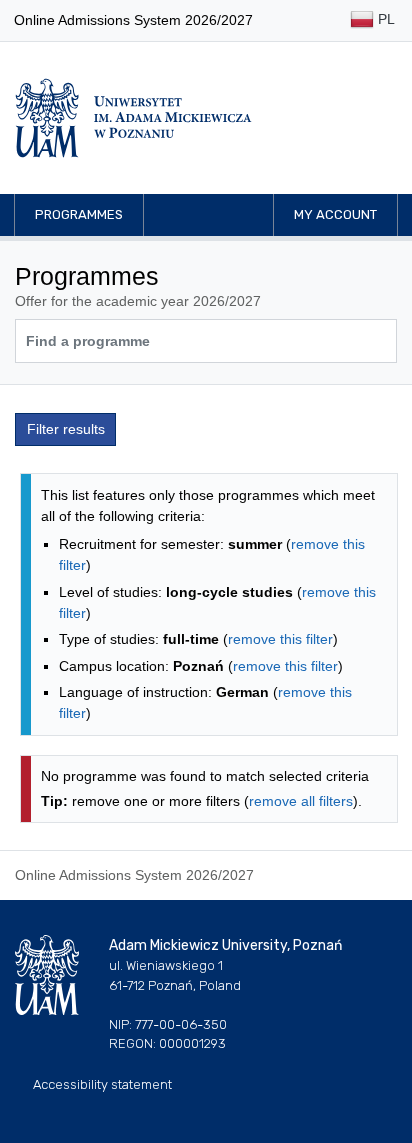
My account (335, 214)
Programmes (79, 214)
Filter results (66, 429)
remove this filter (280, 639)
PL (384, 19)
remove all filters (301, 801)
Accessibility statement (102, 1084)
